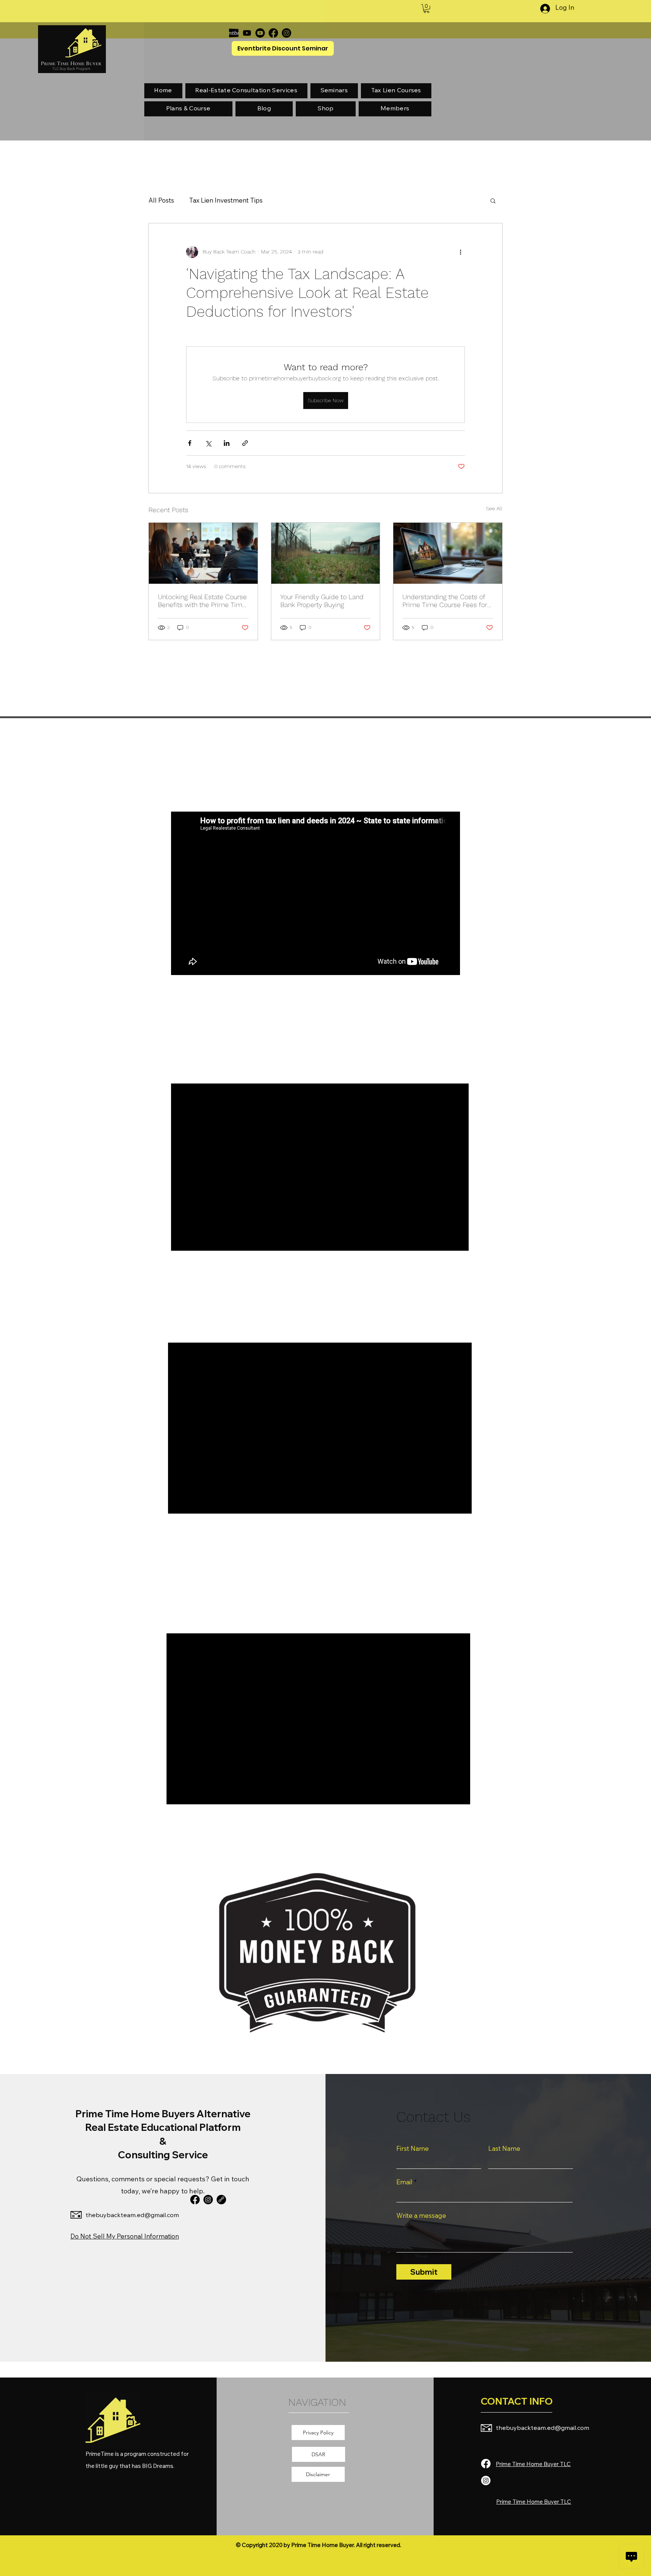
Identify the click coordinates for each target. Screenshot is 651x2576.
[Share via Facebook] (190, 443)
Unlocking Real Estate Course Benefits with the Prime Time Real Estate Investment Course (202, 601)
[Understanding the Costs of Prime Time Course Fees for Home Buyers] (448, 553)
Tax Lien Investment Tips (226, 200)
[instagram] (208, 2200)
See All (494, 508)
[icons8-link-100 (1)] (221, 2200)
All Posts (161, 200)
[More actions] (460, 252)
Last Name (504, 2148)
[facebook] (195, 2200)
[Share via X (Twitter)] (208, 443)
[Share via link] (245, 443)
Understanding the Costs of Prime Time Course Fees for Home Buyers (445, 601)
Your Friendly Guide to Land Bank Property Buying (322, 601)
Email (404, 2182)
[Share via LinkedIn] (227, 443)
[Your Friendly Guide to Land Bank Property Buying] (326, 553)
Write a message (421, 2215)
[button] (426, 9)
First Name (413, 2148)
